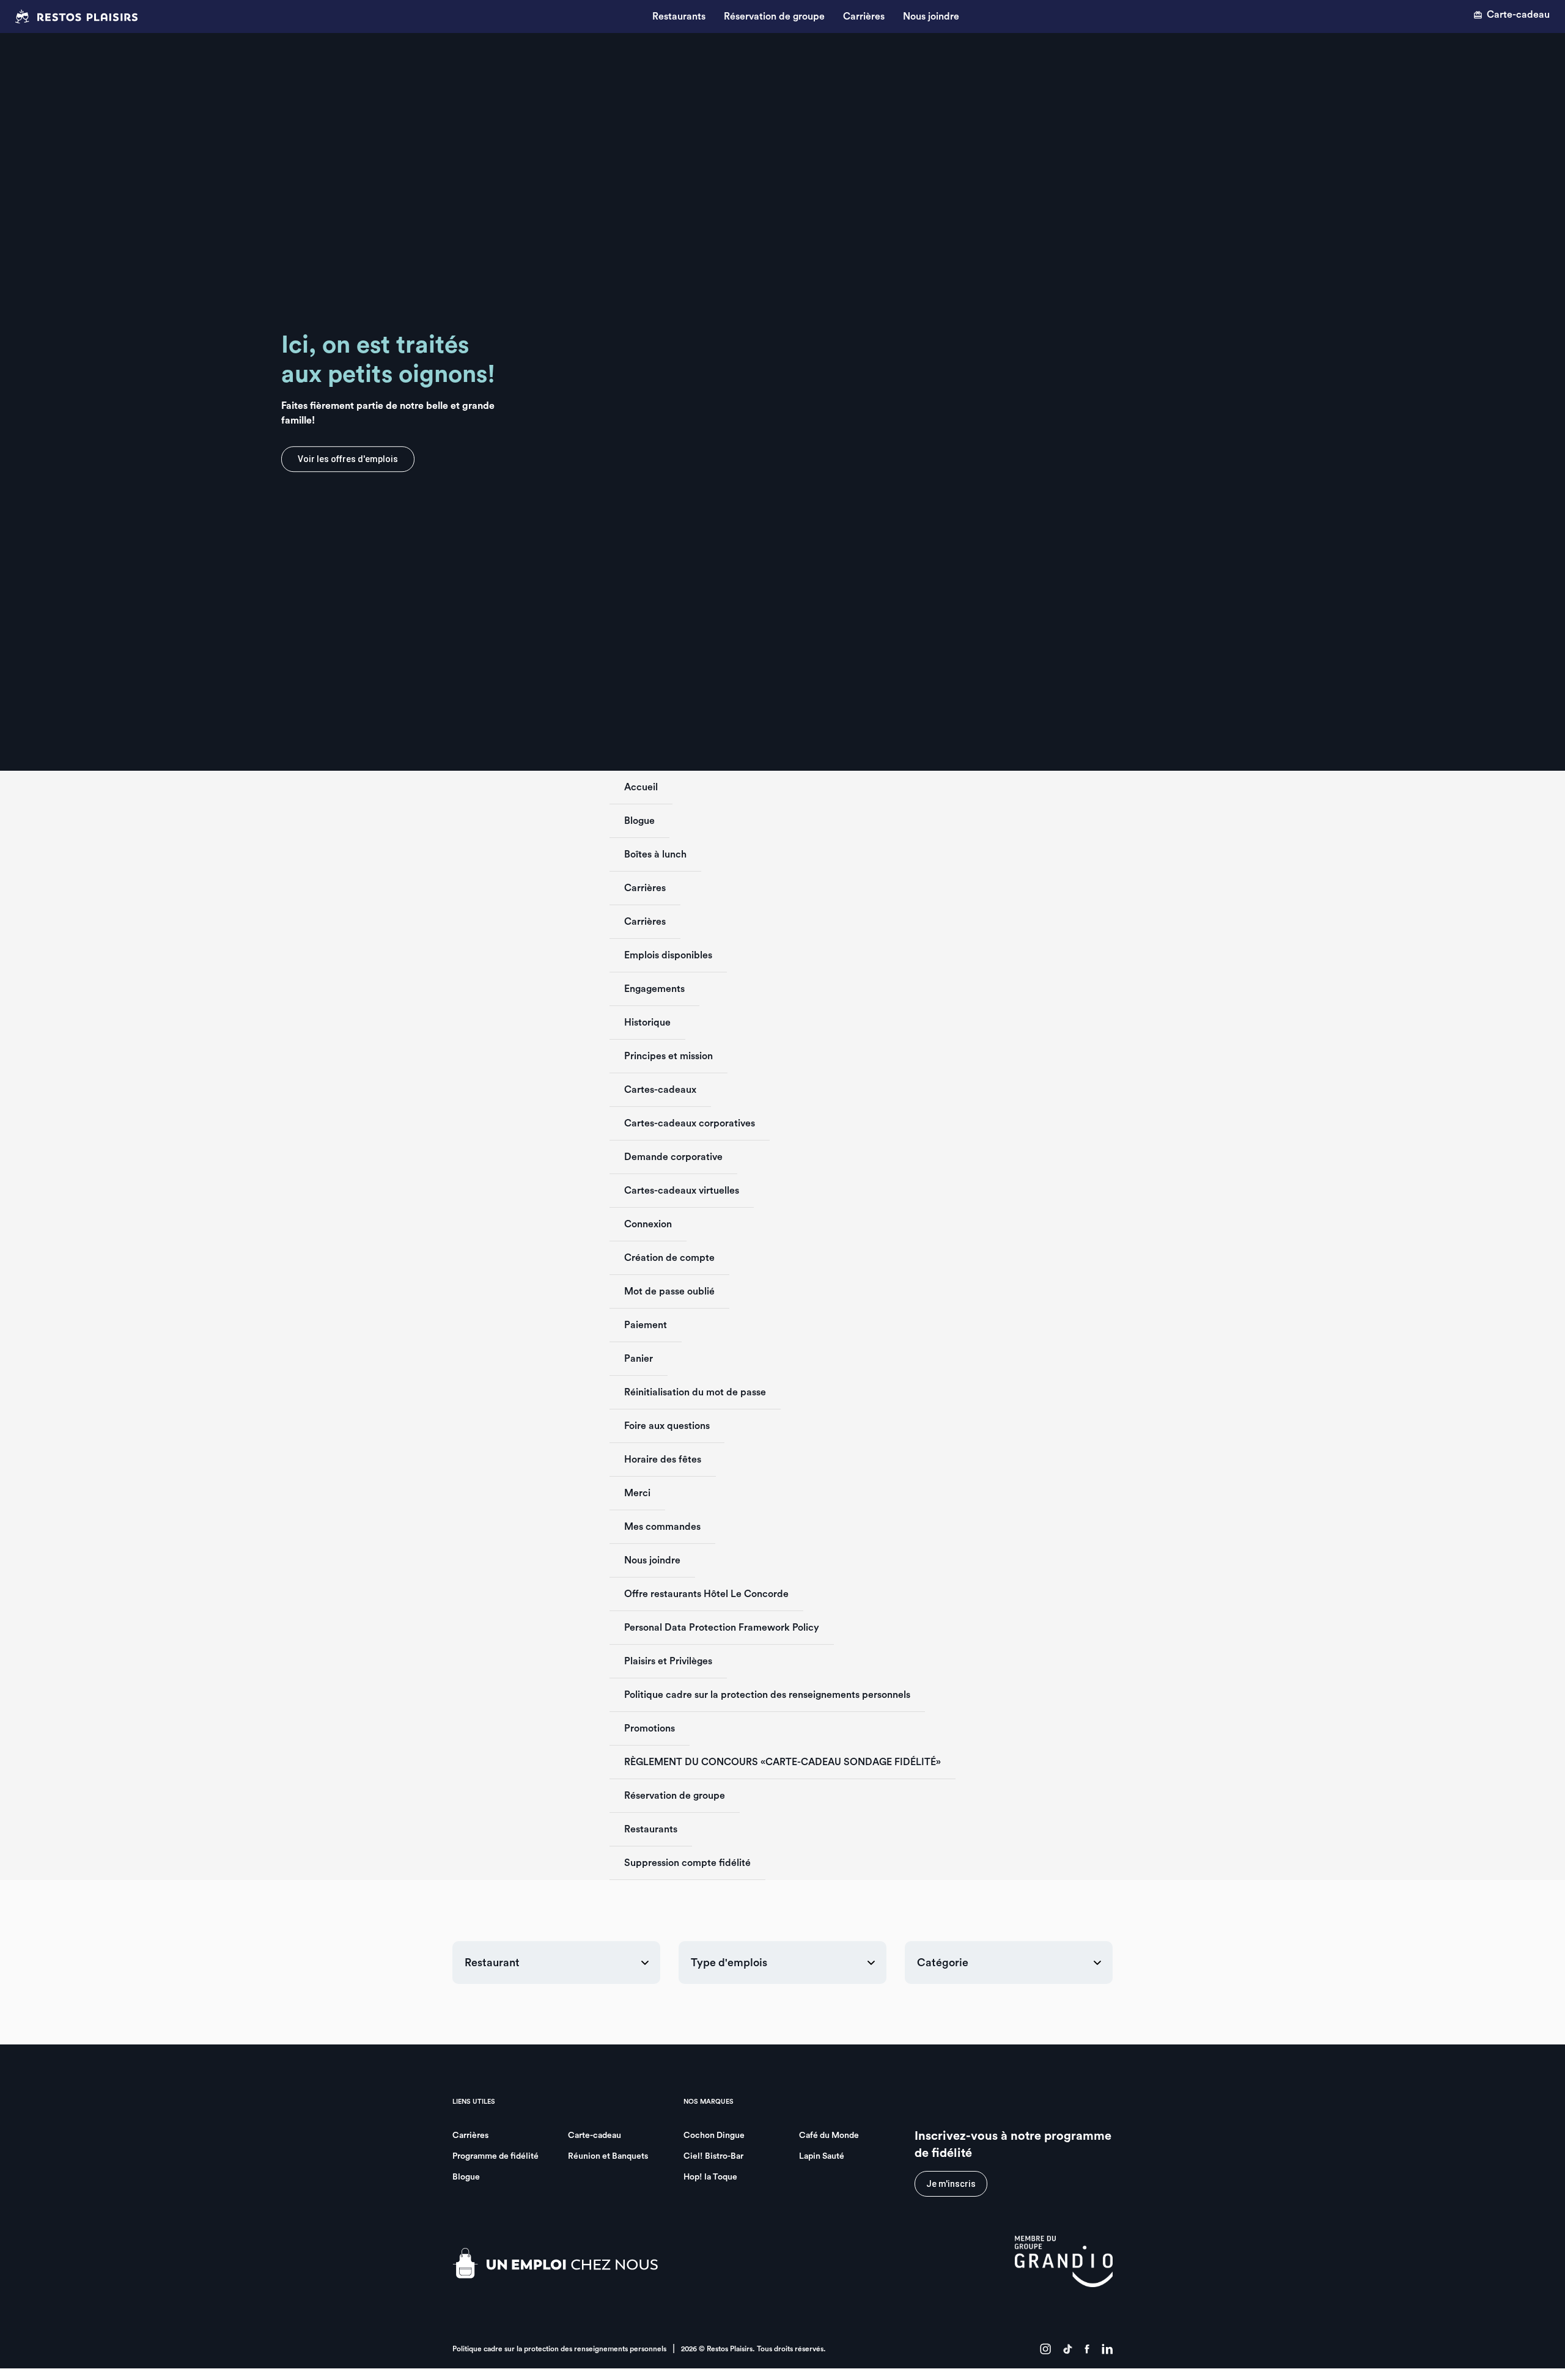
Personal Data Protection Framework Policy (722, 1628)
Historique (647, 1023)
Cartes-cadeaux (660, 1090)
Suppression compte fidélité (687, 1863)
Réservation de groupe (774, 17)
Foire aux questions (667, 1426)
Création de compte (669, 1258)
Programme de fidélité (495, 2156)
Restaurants (679, 17)
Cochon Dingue (714, 2136)
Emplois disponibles (668, 955)
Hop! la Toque (710, 2177)
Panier (639, 1359)
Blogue (639, 821)
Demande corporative (673, 1157)
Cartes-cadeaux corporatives (690, 1123)
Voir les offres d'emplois (348, 459)
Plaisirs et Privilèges (668, 1661)
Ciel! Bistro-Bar (713, 2156)
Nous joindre (931, 17)
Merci (637, 1493)
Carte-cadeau (1518, 15)
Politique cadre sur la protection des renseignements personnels (767, 1695)
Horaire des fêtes (663, 1460)
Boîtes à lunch (655, 854)
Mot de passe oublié (669, 1291)
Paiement (646, 1325)
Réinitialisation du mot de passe (695, 1392)
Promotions (650, 1728)
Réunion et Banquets (608, 2156)
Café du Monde (829, 2136)
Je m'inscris (951, 2184)
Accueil (641, 787)
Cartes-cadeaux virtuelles (682, 1191)
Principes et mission (668, 1056)
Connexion (648, 1224)
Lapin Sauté (822, 2156)
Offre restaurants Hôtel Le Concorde (706, 1594)
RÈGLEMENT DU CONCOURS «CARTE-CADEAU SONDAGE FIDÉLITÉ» (782, 1762)
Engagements (654, 989)
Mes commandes (662, 1527)
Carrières (864, 17)
